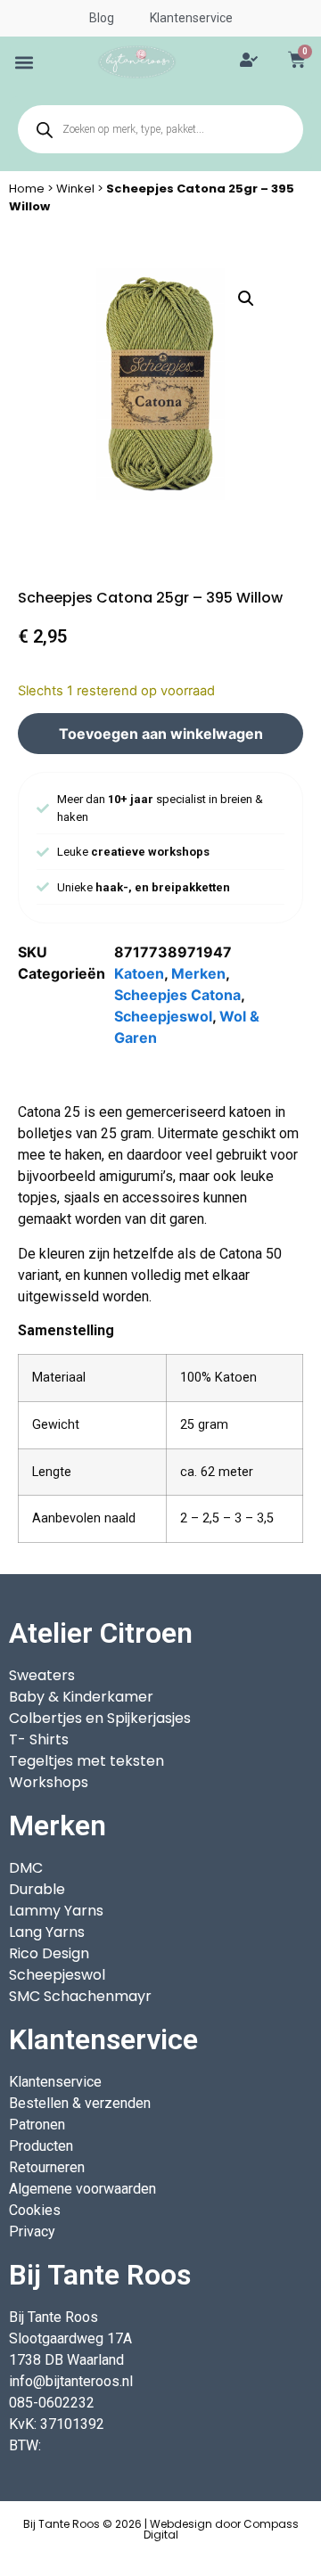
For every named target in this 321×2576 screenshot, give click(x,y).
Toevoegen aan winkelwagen (161, 734)
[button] (25, 62)
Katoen (139, 973)
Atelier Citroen (101, 1633)
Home (27, 189)
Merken (198, 973)
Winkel (75, 189)
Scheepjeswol (163, 1016)
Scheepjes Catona (177, 995)
